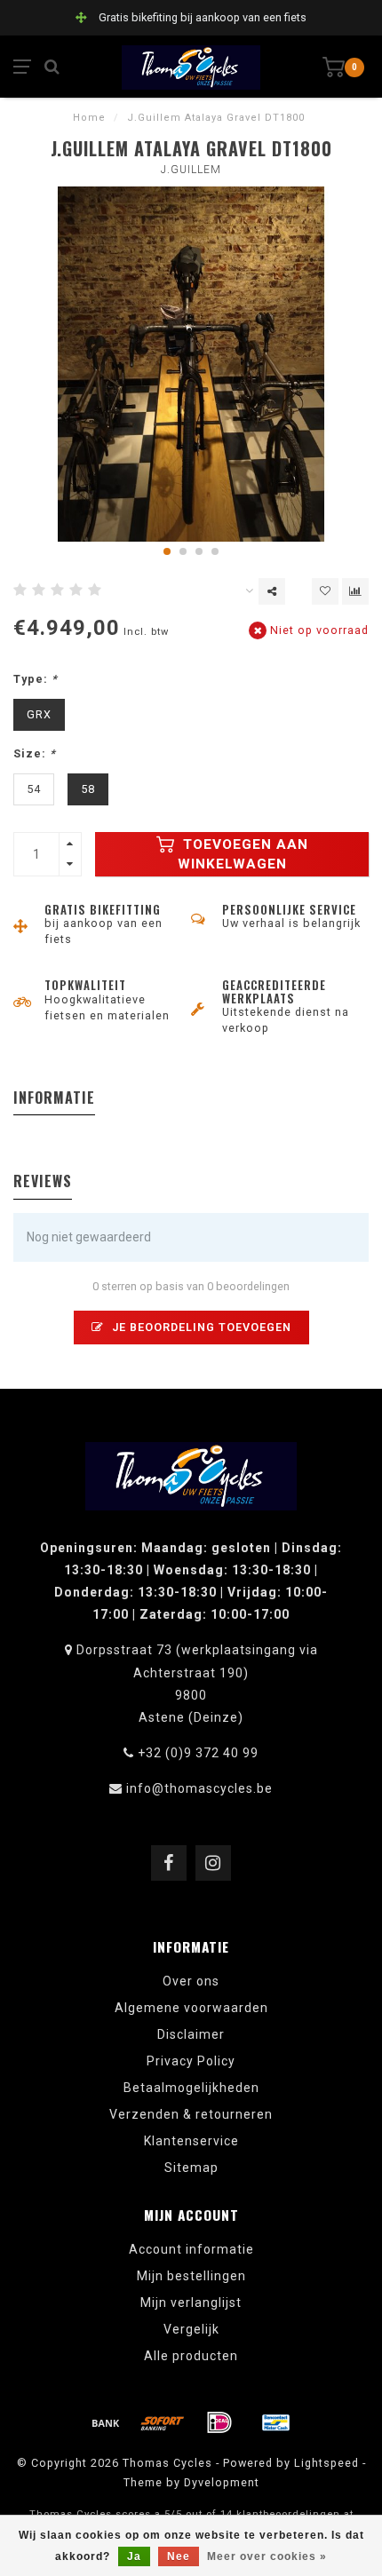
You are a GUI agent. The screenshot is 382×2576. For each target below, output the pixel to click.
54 (34, 789)
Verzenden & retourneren (191, 2114)
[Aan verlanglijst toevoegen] (325, 591)
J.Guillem (191, 170)
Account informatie (191, 2249)
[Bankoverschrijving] (106, 2422)
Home (89, 118)
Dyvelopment (222, 2482)
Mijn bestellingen (191, 2276)
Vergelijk (191, 2329)
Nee (179, 2556)
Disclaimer (191, 2034)
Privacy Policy (191, 2061)
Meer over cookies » (267, 2556)
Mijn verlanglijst (191, 2303)
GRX (39, 714)
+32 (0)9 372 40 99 (198, 1753)
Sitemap (191, 2168)
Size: (35, 753)
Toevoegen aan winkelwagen (243, 854)
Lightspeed (326, 2463)
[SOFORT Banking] (163, 2422)
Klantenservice (191, 2141)
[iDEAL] (219, 2422)
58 (88, 789)
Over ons (191, 1981)
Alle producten (191, 2356)
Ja (134, 2556)
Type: (36, 679)
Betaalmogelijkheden (191, 2088)
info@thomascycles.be (199, 1788)
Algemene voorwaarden (191, 2008)
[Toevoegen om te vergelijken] (355, 591)
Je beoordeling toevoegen (200, 1327)
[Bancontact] (276, 2422)
